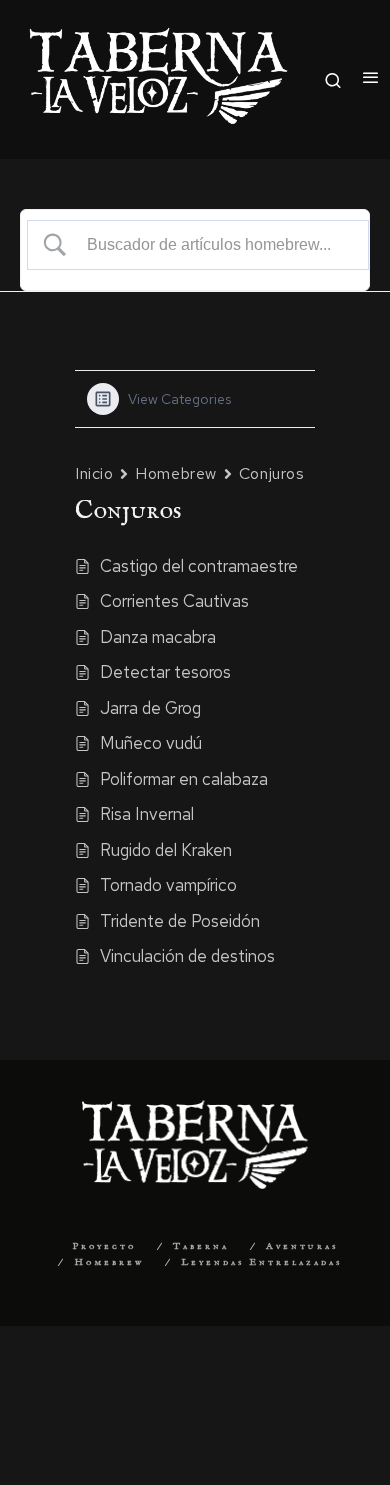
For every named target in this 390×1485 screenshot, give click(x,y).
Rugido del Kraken (166, 850)
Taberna (201, 1246)
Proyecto (104, 1246)
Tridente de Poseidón (180, 921)
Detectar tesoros (165, 672)
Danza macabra (158, 637)
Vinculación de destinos (187, 956)
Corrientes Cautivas (174, 601)
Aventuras (302, 1246)
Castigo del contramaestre (199, 566)
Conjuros (271, 473)
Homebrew (175, 473)
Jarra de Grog (150, 708)
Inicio (94, 473)
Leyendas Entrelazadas (261, 1262)
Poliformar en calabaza (184, 779)
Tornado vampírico (168, 885)
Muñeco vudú (151, 743)
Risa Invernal (147, 814)
